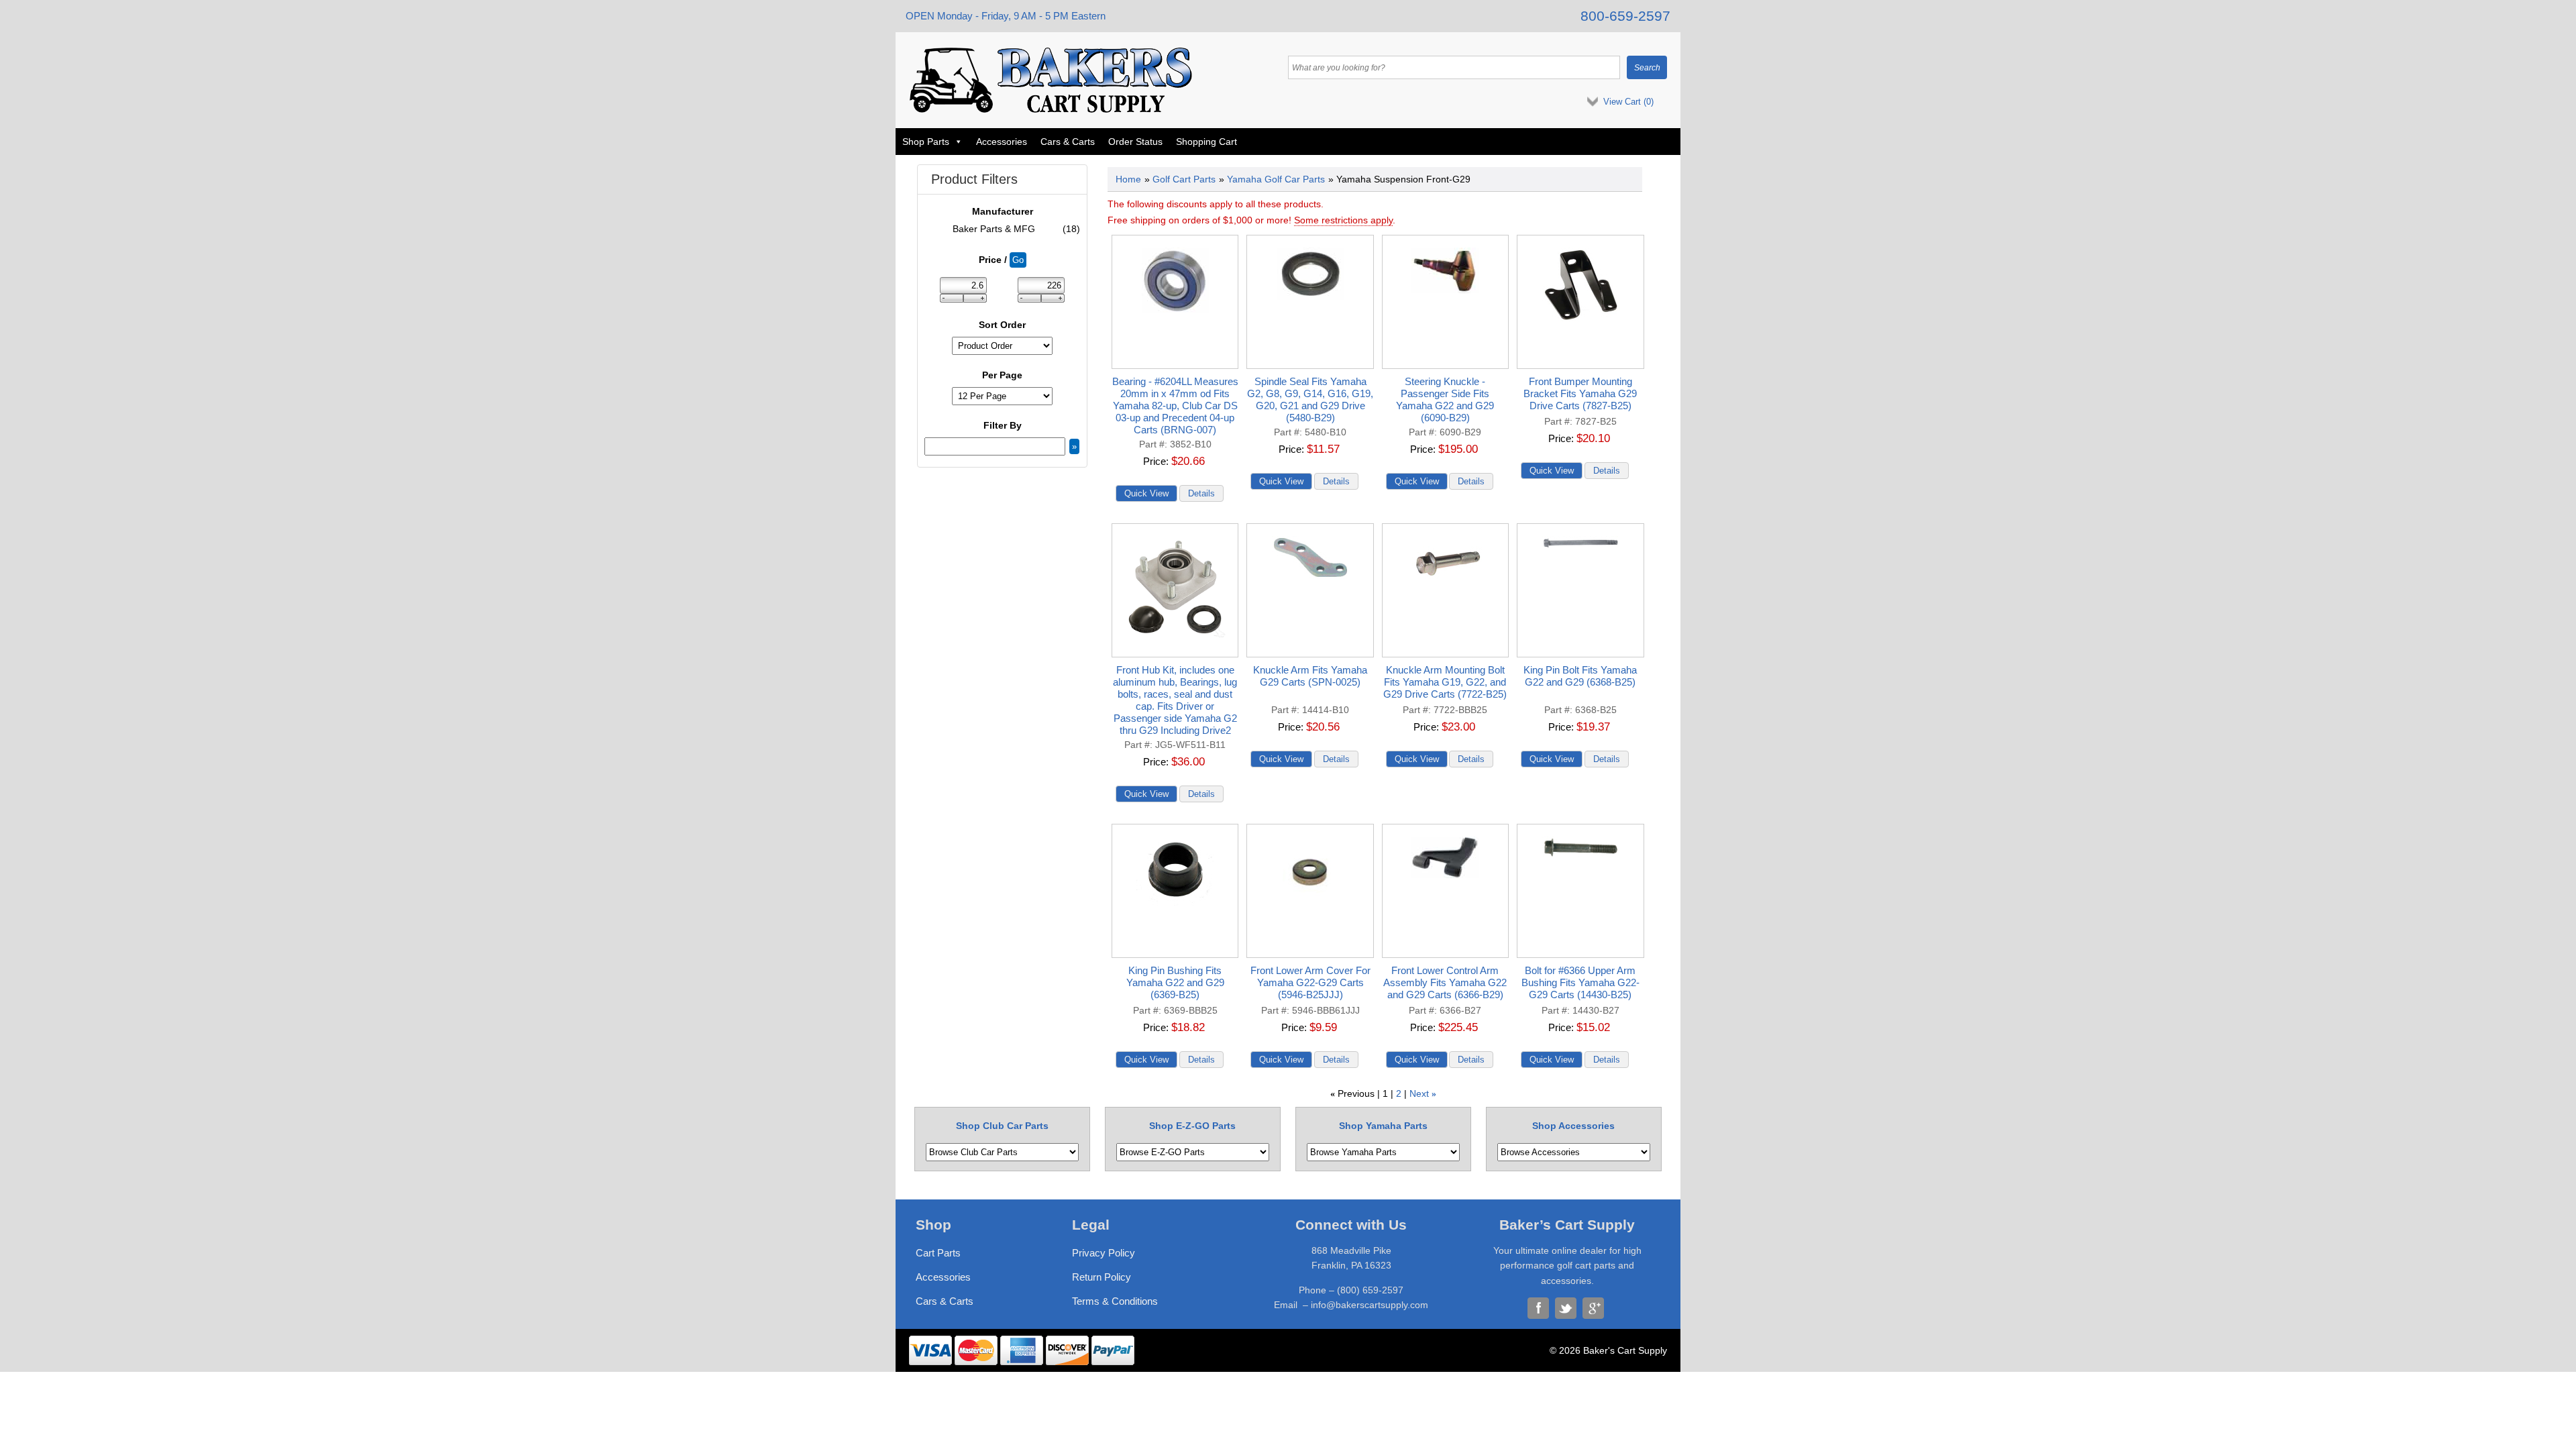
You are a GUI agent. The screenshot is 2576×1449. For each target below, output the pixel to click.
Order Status (1135, 142)
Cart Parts (938, 1253)
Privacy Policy (1104, 1253)
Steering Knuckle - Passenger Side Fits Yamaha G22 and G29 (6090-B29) (1445, 399)
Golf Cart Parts (1184, 179)
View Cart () (1628, 102)
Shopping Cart (1206, 142)
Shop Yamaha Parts (1383, 1126)
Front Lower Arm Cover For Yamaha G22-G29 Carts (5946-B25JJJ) (1310, 982)
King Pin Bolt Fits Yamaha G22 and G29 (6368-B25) (1580, 676)
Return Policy (1102, 1277)
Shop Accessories (1573, 1126)
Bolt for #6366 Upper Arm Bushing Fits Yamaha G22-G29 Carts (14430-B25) (1580, 982)
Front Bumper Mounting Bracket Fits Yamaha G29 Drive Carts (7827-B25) (1580, 393)
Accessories (1002, 142)
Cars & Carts (1068, 142)
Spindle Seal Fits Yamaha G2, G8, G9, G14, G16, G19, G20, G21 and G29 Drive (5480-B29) (1310, 399)
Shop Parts (926, 142)
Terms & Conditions (1115, 1301)
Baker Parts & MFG (1017, 229)
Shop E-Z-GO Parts (1192, 1126)
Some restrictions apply (1343, 220)
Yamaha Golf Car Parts (1276, 179)
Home (1128, 179)
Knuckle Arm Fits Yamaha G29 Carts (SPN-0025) (1310, 676)
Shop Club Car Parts (1002, 1126)
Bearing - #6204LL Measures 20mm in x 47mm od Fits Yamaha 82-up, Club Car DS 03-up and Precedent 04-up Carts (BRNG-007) (1175, 406)
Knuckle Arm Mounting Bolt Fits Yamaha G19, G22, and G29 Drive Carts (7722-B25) (1445, 682)
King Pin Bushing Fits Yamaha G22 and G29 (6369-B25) (1175, 982)
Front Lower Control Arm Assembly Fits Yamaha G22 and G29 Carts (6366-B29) (1445, 982)
